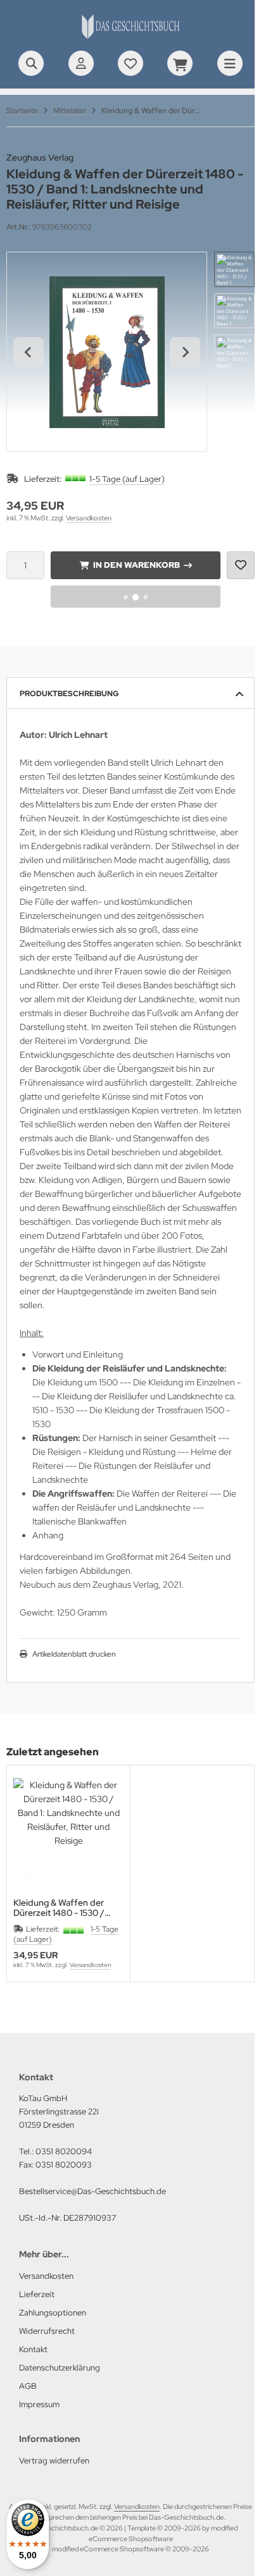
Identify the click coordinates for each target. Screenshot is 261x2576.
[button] (234, 269)
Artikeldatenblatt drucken (74, 1654)
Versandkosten (89, 518)
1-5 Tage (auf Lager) (127, 479)
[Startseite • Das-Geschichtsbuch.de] (130, 38)
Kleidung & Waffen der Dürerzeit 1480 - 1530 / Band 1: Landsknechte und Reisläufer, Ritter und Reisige (66, 1908)
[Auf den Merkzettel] (241, 565)
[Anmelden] (81, 63)
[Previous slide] (29, 1874)
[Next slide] (185, 352)
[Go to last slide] (29, 352)
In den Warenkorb (136, 565)
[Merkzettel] (130, 63)
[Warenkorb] (180, 63)
